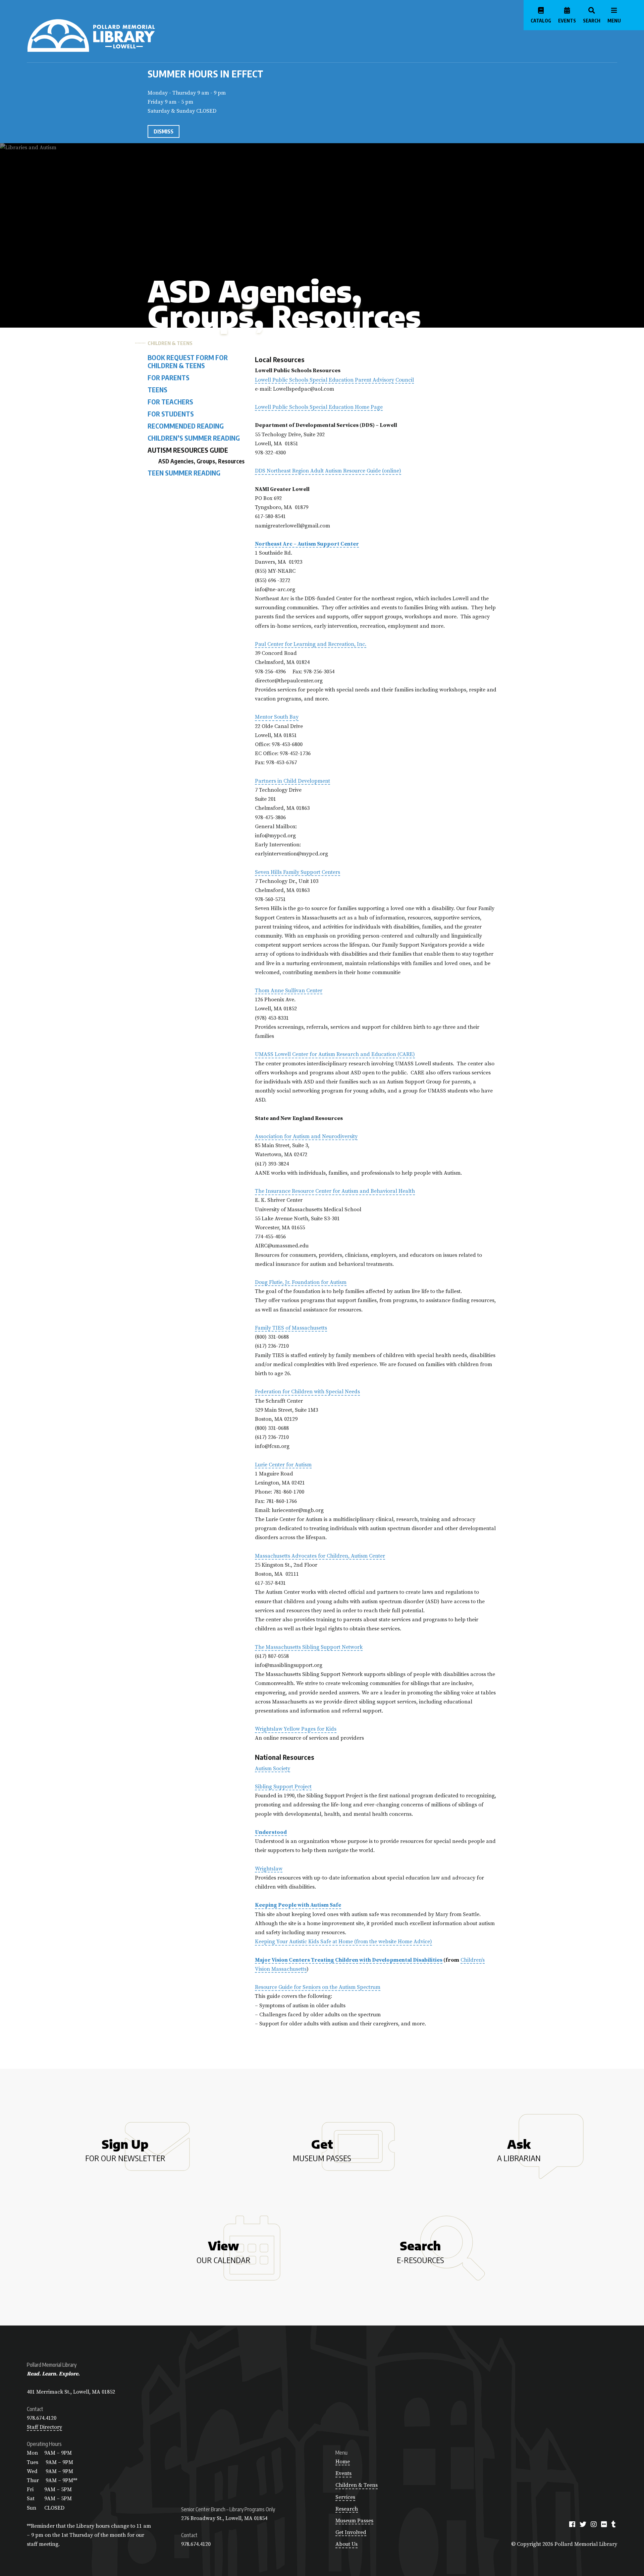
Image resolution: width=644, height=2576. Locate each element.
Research (347, 2509)
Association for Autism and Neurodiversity (306, 1136)
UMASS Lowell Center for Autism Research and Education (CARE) (335, 1054)
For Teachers (170, 402)
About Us (346, 2544)
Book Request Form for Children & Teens (188, 361)
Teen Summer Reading (184, 472)
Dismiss (164, 131)
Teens (157, 390)
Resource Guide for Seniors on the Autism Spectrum (318, 1987)
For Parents (169, 378)
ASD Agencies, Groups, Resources (201, 461)
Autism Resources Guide (188, 450)
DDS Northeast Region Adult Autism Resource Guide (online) (328, 471)
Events (343, 2473)
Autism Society (273, 1769)
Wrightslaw (269, 1869)
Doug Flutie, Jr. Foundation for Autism (301, 1282)
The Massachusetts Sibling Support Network (309, 1647)
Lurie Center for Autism (283, 1465)
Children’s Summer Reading (194, 438)
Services (345, 2497)
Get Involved (351, 2532)
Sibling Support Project (283, 1787)
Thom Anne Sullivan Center (289, 991)
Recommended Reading (186, 426)
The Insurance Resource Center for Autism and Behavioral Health (335, 1191)
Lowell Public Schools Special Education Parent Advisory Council (334, 380)
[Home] (118, 36)
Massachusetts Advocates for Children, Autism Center (320, 1556)
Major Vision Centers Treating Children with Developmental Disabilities (349, 1960)
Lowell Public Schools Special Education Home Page (319, 407)
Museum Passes (354, 2521)
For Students (171, 414)
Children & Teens (170, 343)
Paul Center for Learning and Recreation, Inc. (311, 644)
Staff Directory (44, 2427)
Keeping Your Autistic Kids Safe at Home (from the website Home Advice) (343, 1942)
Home (343, 2462)
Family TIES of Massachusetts (291, 1328)
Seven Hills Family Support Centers (298, 872)
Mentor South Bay (277, 717)
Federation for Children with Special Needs (307, 1392)
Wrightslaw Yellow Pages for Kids (296, 1729)
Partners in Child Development (292, 781)
